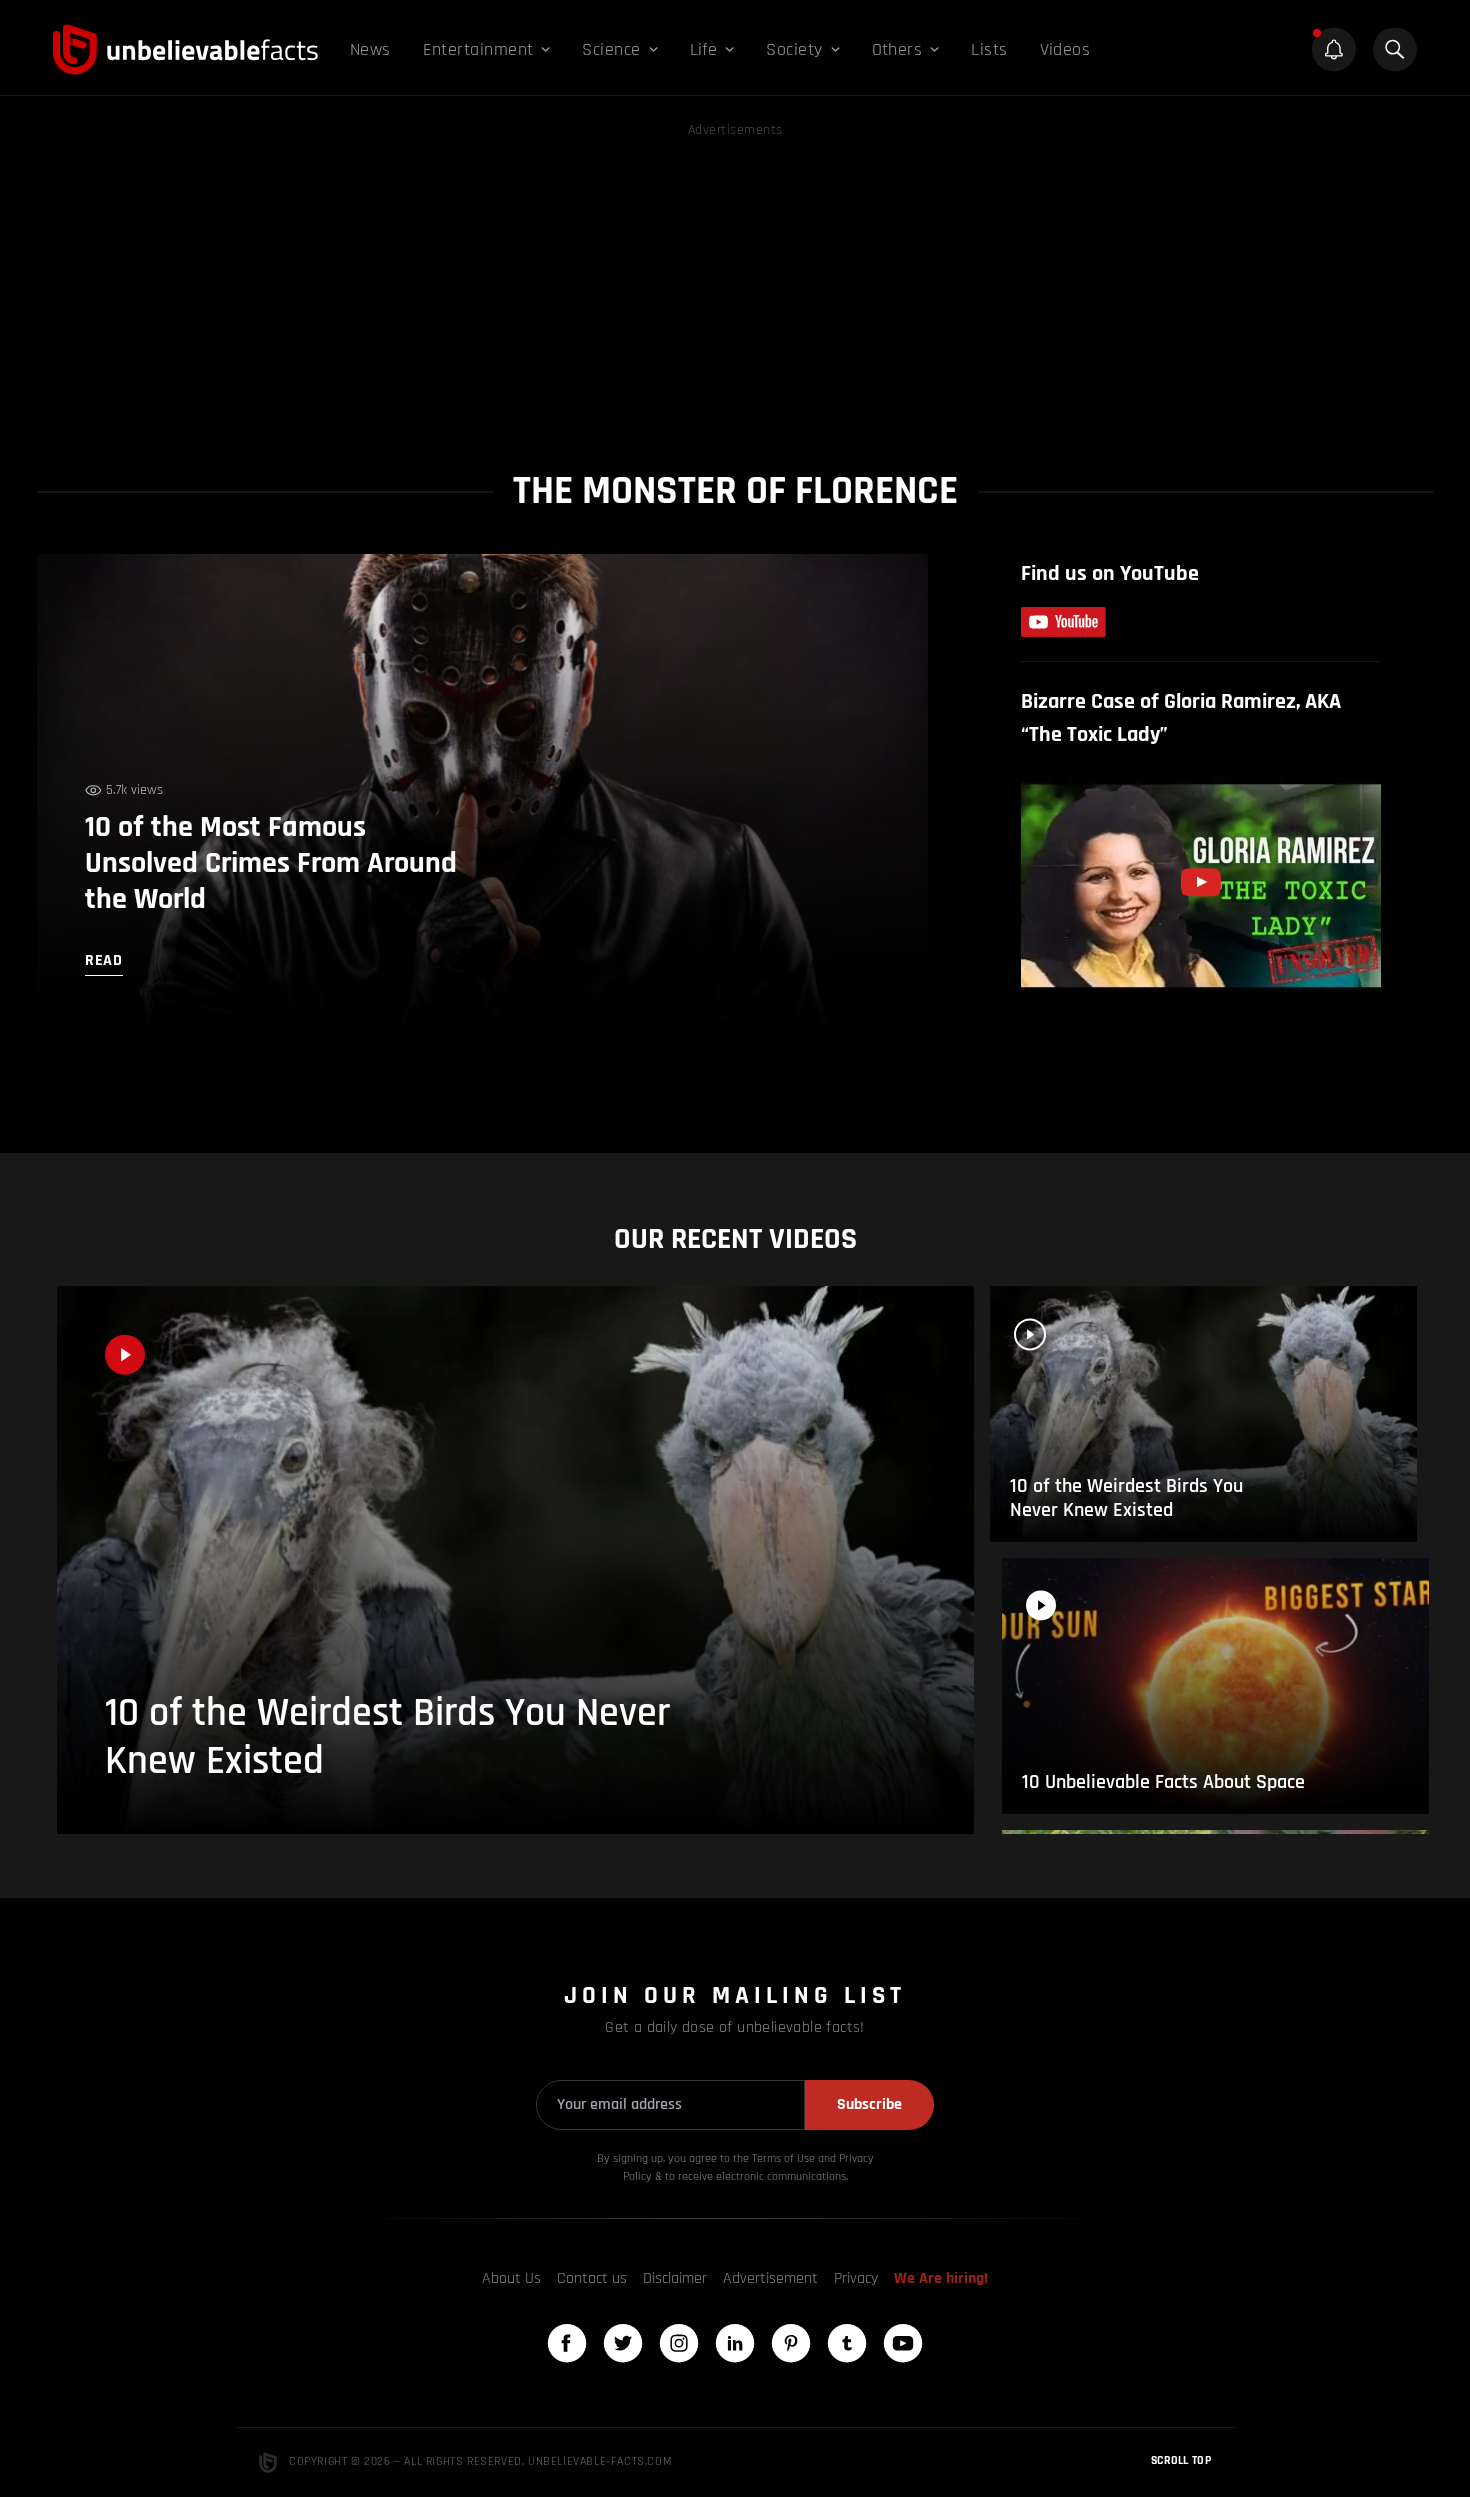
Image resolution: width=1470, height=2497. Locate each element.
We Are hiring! (941, 2278)
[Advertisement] (735, 282)
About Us (511, 2278)
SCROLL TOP (1181, 2460)
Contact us (592, 2278)
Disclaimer (675, 2278)
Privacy (856, 2278)
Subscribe (869, 2104)
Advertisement (770, 2278)
